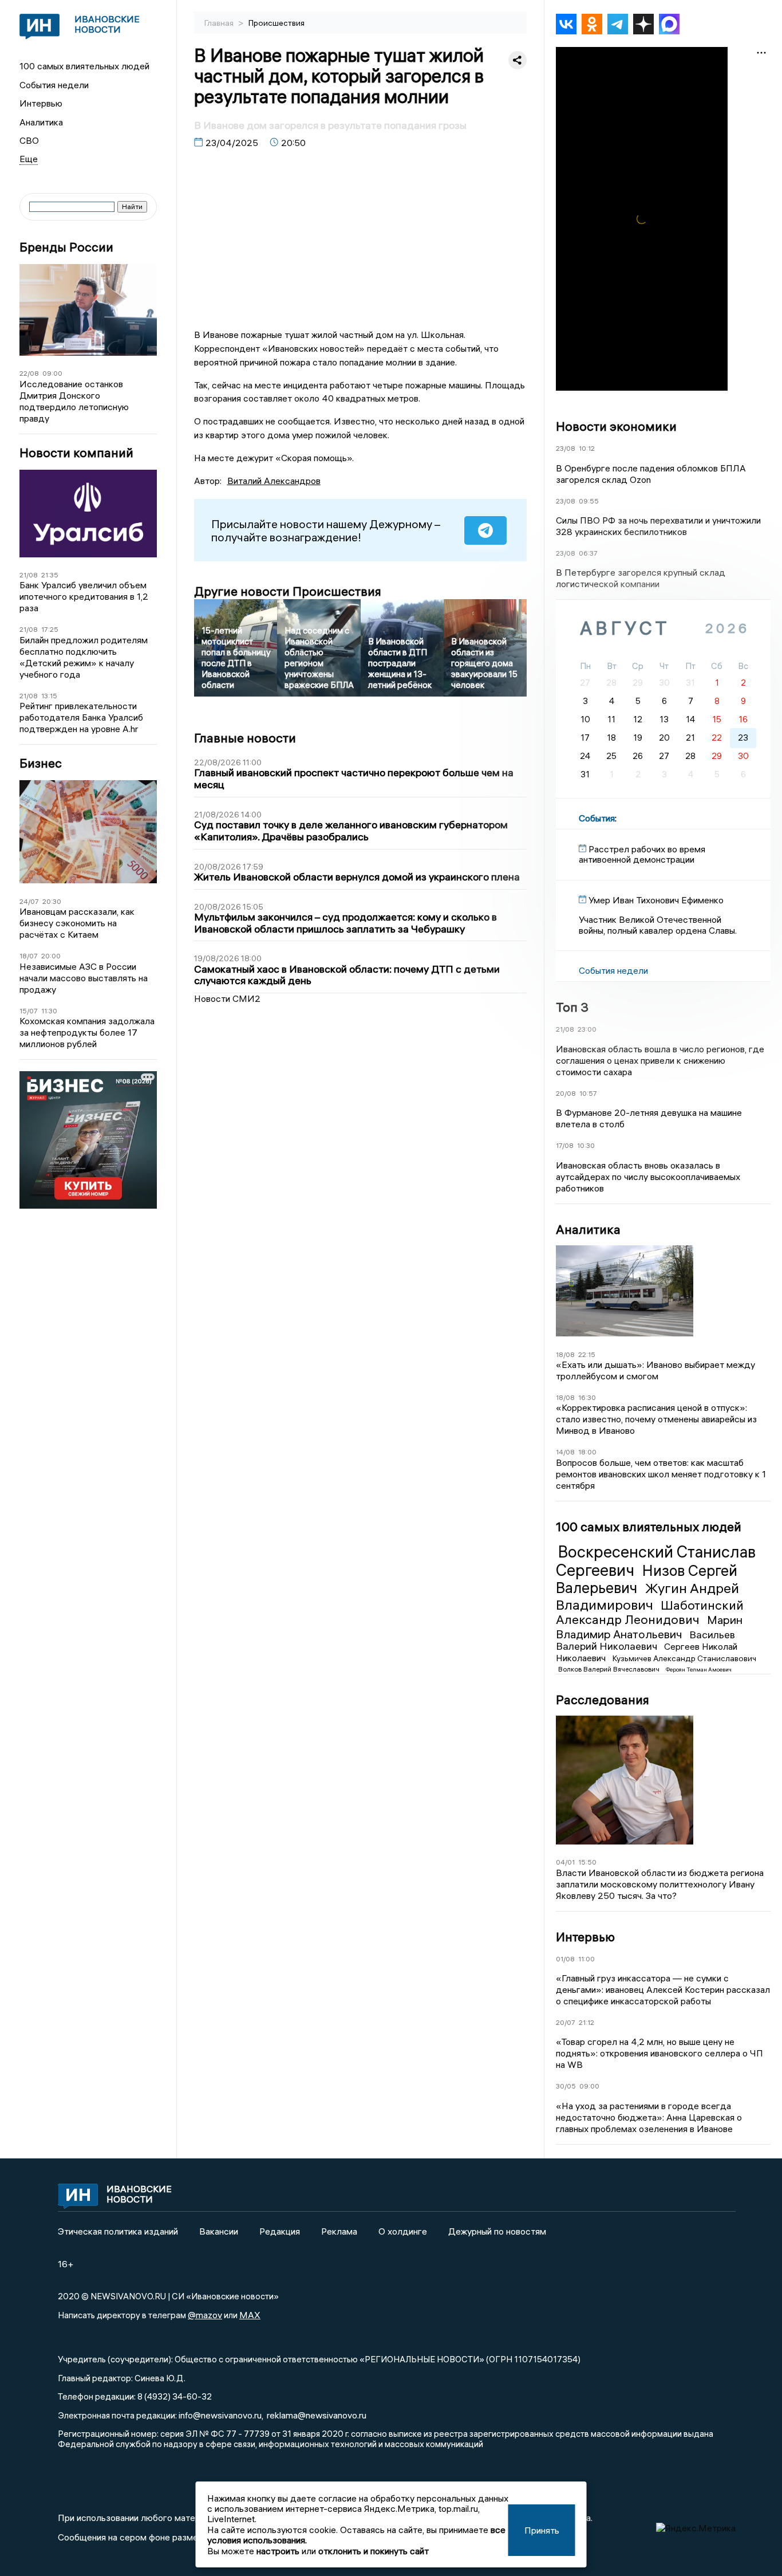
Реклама (339, 2231)
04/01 (565, 1862)
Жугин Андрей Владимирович (647, 1596)
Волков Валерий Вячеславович (610, 1669)
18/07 (29, 956)
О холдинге (403, 2231)
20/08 (566, 1093)
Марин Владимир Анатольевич (649, 1627)
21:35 (50, 575)
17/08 (565, 1145)
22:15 (587, 1354)
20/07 (566, 2022)
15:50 (587, 1862)
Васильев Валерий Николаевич (645, 1641)
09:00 (52, 373)
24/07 (29, 901)
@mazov (205, 2315)
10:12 (587, 448)
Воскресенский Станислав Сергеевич (656, 1561)
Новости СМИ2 (227, 998)
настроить (278, 2551)
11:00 (586, 1959)
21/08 (29, 575)
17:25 (50, 629)
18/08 (565, 1354)
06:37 (588, 553)
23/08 (566, 448)
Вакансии (219, 2231)
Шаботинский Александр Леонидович (650, 1613)
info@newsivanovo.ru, (221, 2415)
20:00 (51, 956)
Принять (542, 2530)
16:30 (587, 1397)
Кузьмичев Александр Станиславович (684, 1658)
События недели (54, 85)
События (597, 818)
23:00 (587, 1029)
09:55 (589, 501)
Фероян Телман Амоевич (699, 1670)
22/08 (29, 373)
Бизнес (41, 763)
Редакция (280, 2231)
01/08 (565, 1959)
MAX (250, 2315)
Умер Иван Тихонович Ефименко (656, 900)
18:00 (587, 1452)
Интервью (41, 103)
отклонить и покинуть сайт (374, 2551)
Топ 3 (572, 1007)
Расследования (603, 1700)
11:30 (49, 1011)
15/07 (29, 1011)
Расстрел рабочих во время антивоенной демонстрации (642, 854)
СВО (29, 140)
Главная (220, 23)
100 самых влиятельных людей (84, 66)
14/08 (565, 1452)
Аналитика (41, 122)
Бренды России (66, 247)
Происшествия (277, 23)
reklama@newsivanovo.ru (317, 2415)
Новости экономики (616, 426)
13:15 (49, 696)
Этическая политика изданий (118, 2231)
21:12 (586, 2022)
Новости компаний (76, 453)
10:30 (586, 1145)
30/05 (566, 2086)
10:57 (588, 1093)
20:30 (52, 901)
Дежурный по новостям (497, 2231)
